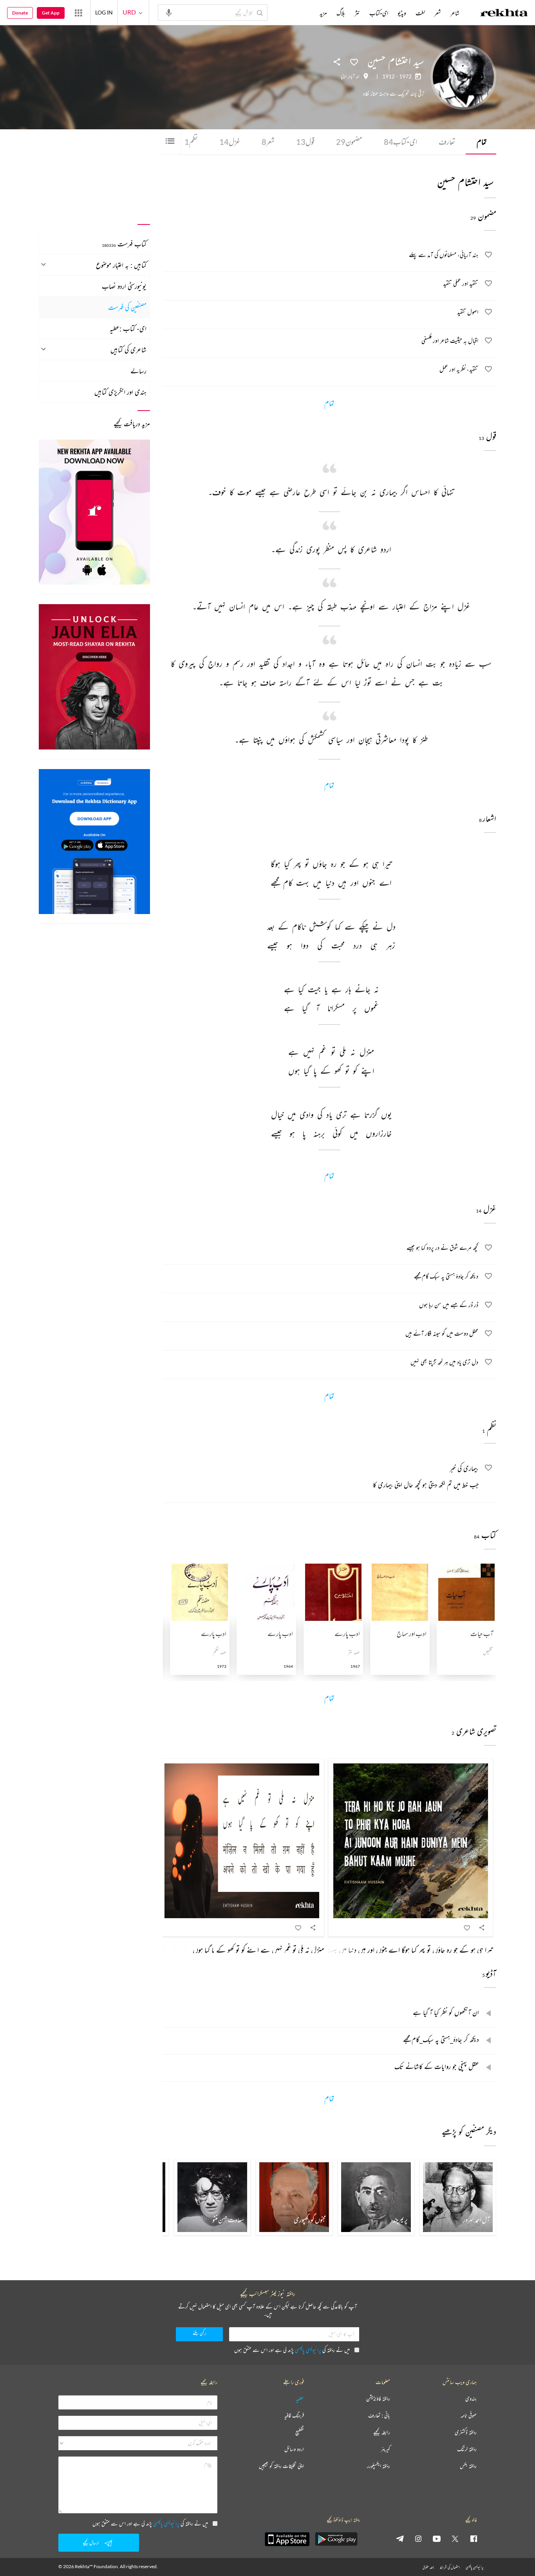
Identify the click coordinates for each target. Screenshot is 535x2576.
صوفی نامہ (469, 2416)
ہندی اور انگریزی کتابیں (120, 392)
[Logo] (504, 14)
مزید (323, 13)
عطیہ (300, 2399)
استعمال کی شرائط (450, 2567)
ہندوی (471, 2399)
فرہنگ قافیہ (294, 2416)
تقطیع (300, 2432)
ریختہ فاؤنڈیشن (378, 2399)
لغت (420, 13)
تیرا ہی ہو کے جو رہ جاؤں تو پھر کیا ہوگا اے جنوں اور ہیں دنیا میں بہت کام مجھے (399, 1950)
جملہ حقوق (428, 2567)
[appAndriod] (336, 2539)
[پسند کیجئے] (354, 62)
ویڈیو (402, 13)
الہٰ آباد (354, 76)
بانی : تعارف (379, 2416)
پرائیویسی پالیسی (308, 2350)
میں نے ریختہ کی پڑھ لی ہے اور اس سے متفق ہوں (292, 2350)
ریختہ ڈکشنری (466, 2432)
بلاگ (341, 13)
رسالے (138, 371)
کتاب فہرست (124, 244)
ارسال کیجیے (91, 2543)
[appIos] (287, 2539)
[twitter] (455, 2538)
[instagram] (418, 2538)
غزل (230, 142)
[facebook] (474, 2538)
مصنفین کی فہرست (127, 307)
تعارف (447, 142)
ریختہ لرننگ (467, 2449)
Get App (51, 13)
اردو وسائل (294, 2449)
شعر (268, 142)
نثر (357, 13)
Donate (20, 13)
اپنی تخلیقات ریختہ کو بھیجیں (281, 2466)
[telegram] (400, 2538)
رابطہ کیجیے (382, 2432)
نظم (191, 142)
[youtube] (437, 2538)
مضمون (349, 142)
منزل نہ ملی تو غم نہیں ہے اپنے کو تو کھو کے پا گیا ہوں (258, 1950)
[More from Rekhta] (78, 13)
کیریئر (385, 2449)
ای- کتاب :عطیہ (128, 328)
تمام (482, 142)
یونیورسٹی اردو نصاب (124, 286)
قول (305, 142)
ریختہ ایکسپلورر (379, 2466)
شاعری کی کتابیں (128, 349)
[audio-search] (169, 12)
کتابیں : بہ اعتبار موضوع (121, 265)
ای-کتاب (400, 142)
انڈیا (344, 76)
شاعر (455, 13)
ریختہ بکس (468, 2466)
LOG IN (104, 12)
